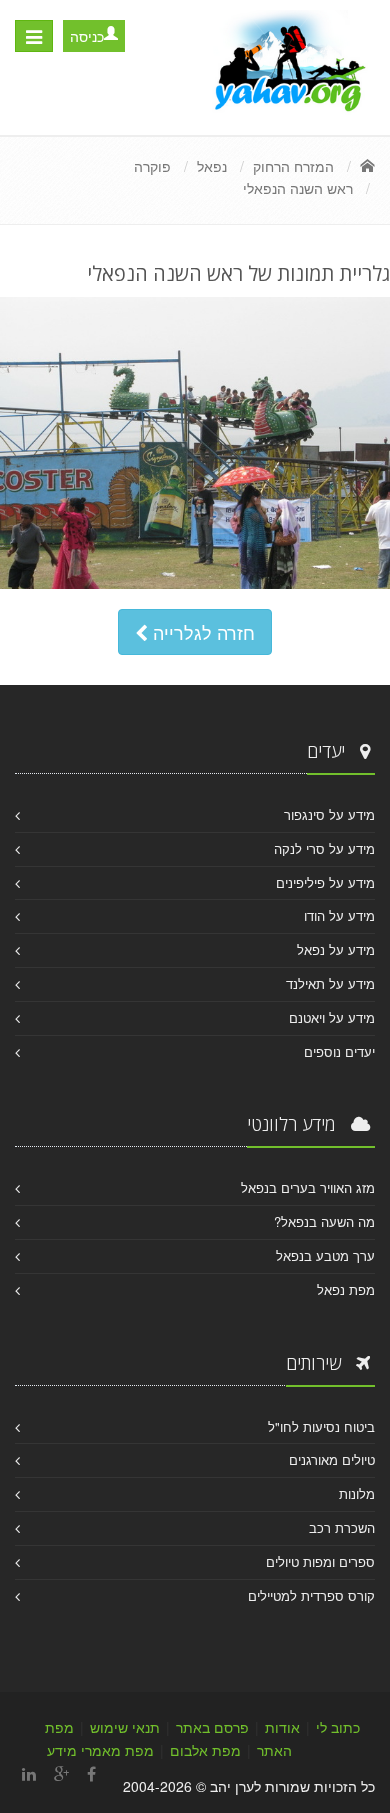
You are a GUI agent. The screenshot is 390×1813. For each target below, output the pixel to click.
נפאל (212, 166)
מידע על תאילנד (330, 983)
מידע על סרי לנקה (324, 848)
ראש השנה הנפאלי (298, 188)
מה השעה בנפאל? (324, 1221)
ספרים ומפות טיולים (320, 1561)
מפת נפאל (346, 1289)
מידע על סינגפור (329, 814)
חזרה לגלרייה (201, 632)
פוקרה (152, 166)
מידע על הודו (339, 915)
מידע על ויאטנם (332, 1017)
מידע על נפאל (336, 949)
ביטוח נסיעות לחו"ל (321, 1426)
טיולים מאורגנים (332, 1459)
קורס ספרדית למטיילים (311, 1595)
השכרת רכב (342, 1527)
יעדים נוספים (339, 1051)
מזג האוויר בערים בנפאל (308, 1187)
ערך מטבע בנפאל (325, 1255)
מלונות (357, 1493)
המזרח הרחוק (293, 166)
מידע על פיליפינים (325, 882)
